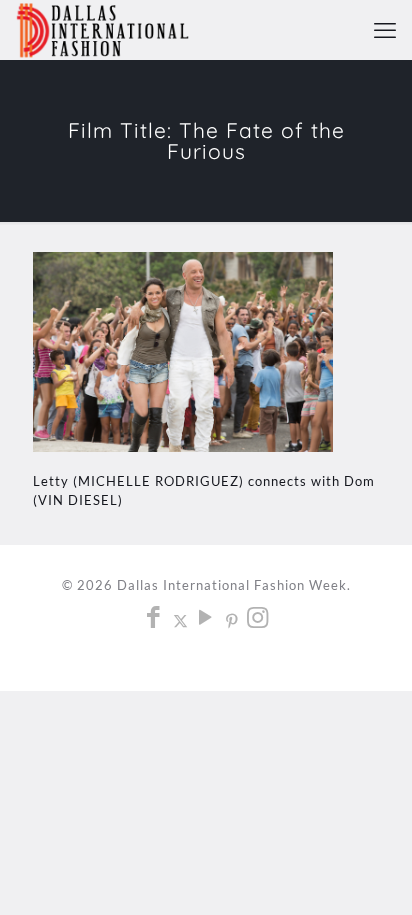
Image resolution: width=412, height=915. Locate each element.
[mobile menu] (385, 30)
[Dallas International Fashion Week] (102, 30)
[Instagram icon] (258, 620)
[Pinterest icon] (232, 620)
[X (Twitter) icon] (180, 620)
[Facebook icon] (154, 620)
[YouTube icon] (206, 620)
